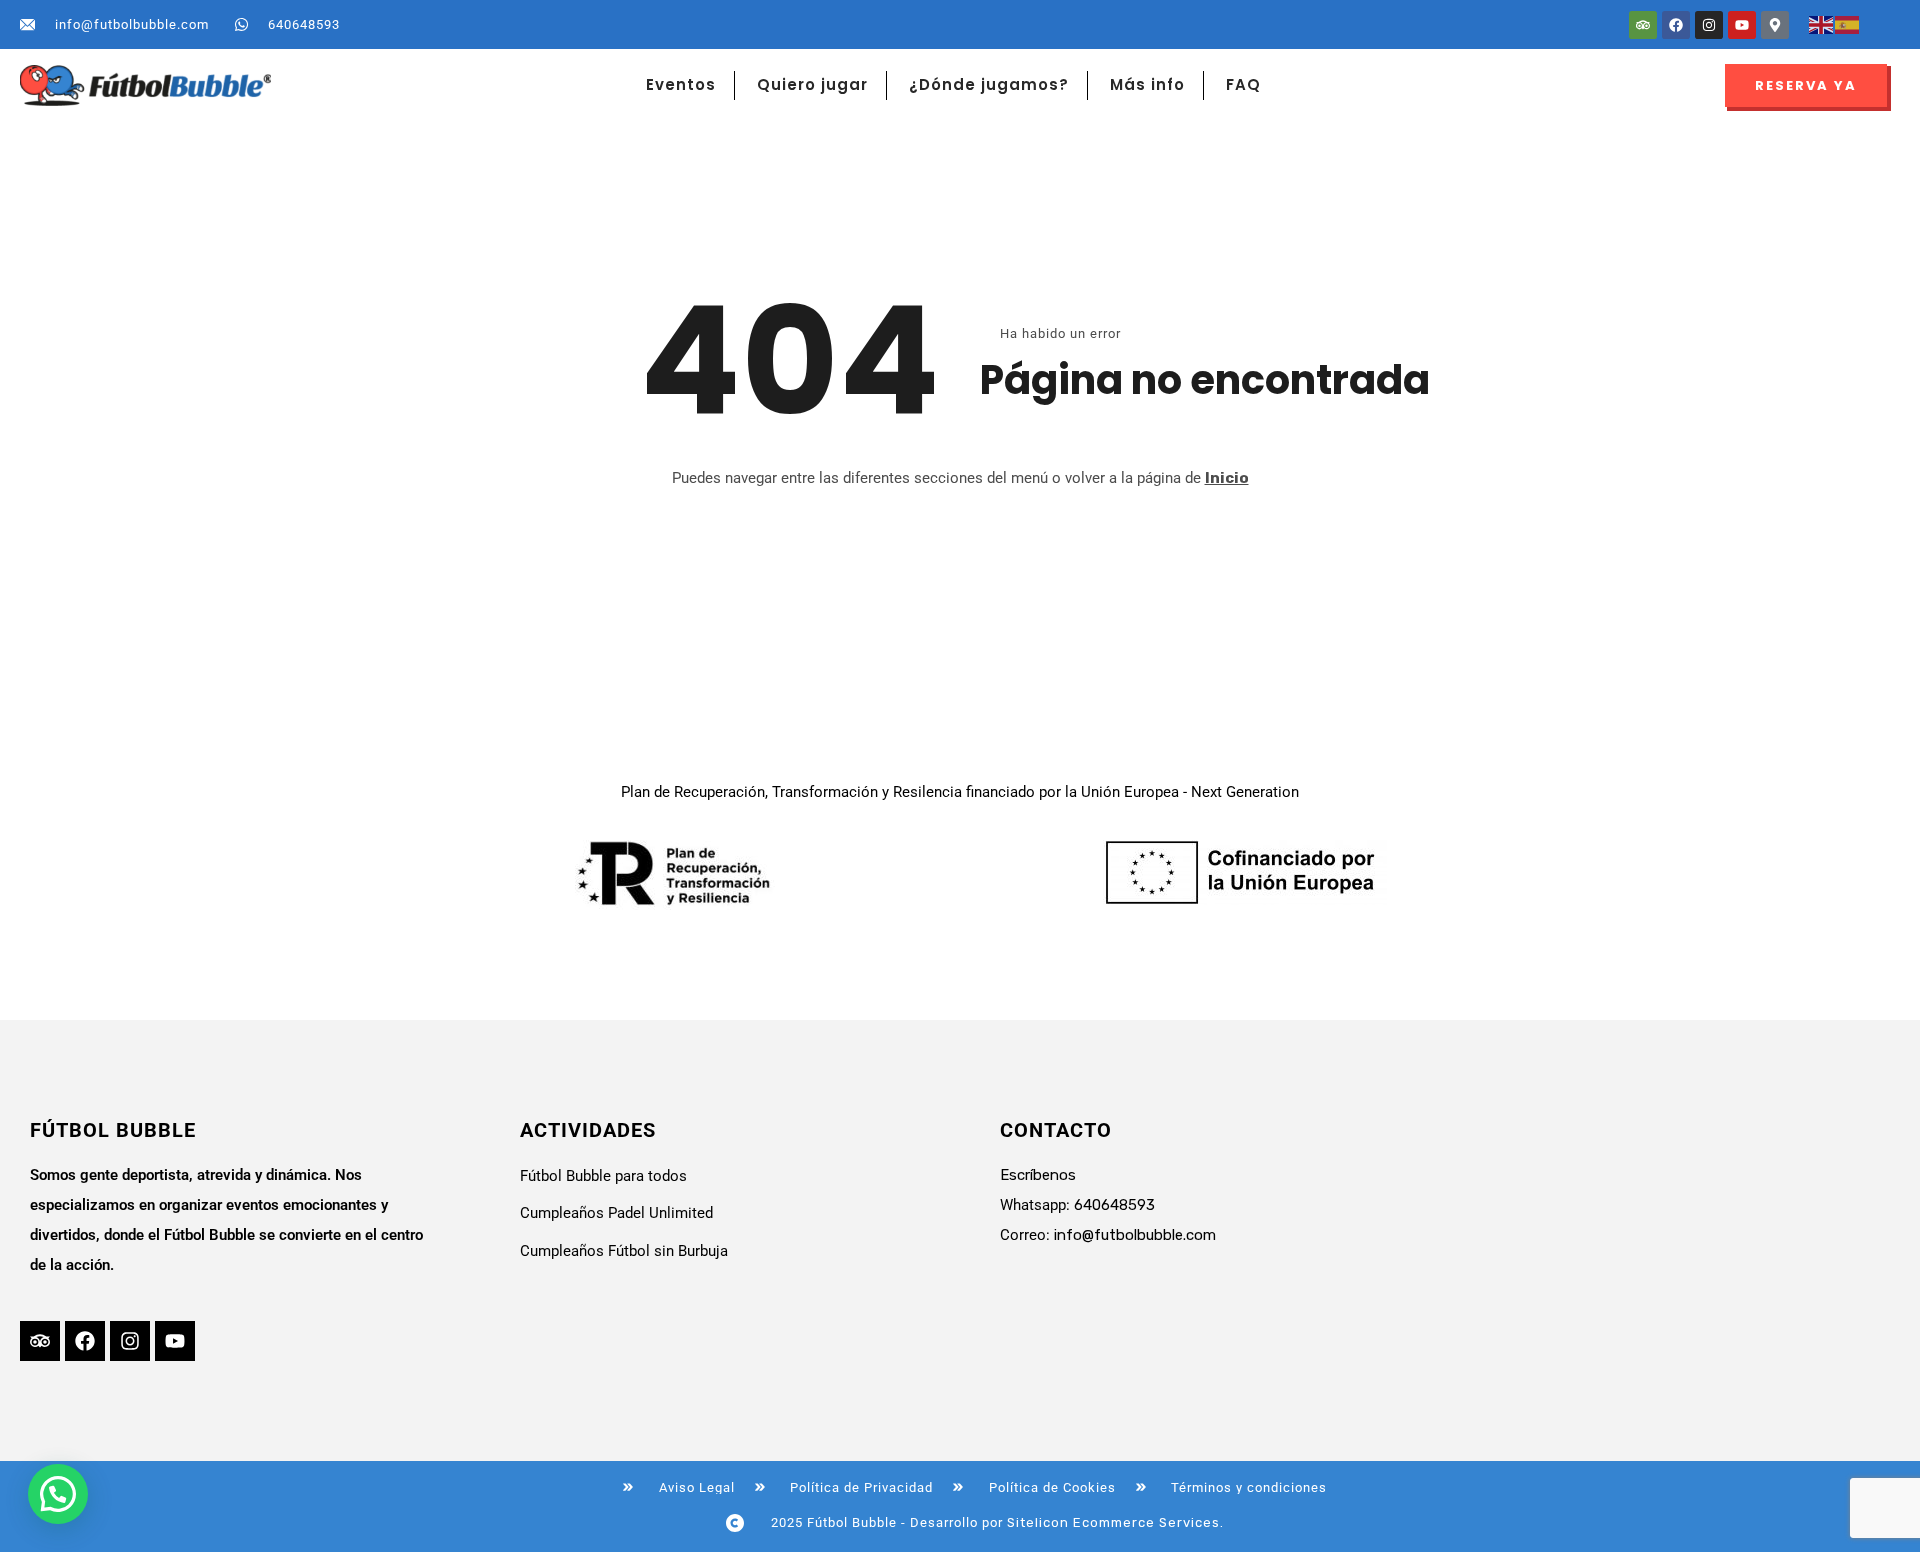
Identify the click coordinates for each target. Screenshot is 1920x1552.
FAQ (1243, 84)
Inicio (1227, 478)
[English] (1822, 24)
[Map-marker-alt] (1775, 25)
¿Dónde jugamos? (989, 84)
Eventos (681, 84)
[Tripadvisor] (1643, 25)
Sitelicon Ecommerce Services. (1115, 1522)
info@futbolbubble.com (1135, 1235)
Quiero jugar (812, 84)
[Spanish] (1848, 24)
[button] (58, 1494)
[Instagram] (1709, 25)
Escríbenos (1038, 1175)
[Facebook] (1676, 25)
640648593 (1114, 1205)
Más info (1147, 84)
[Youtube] (1742, 25)
